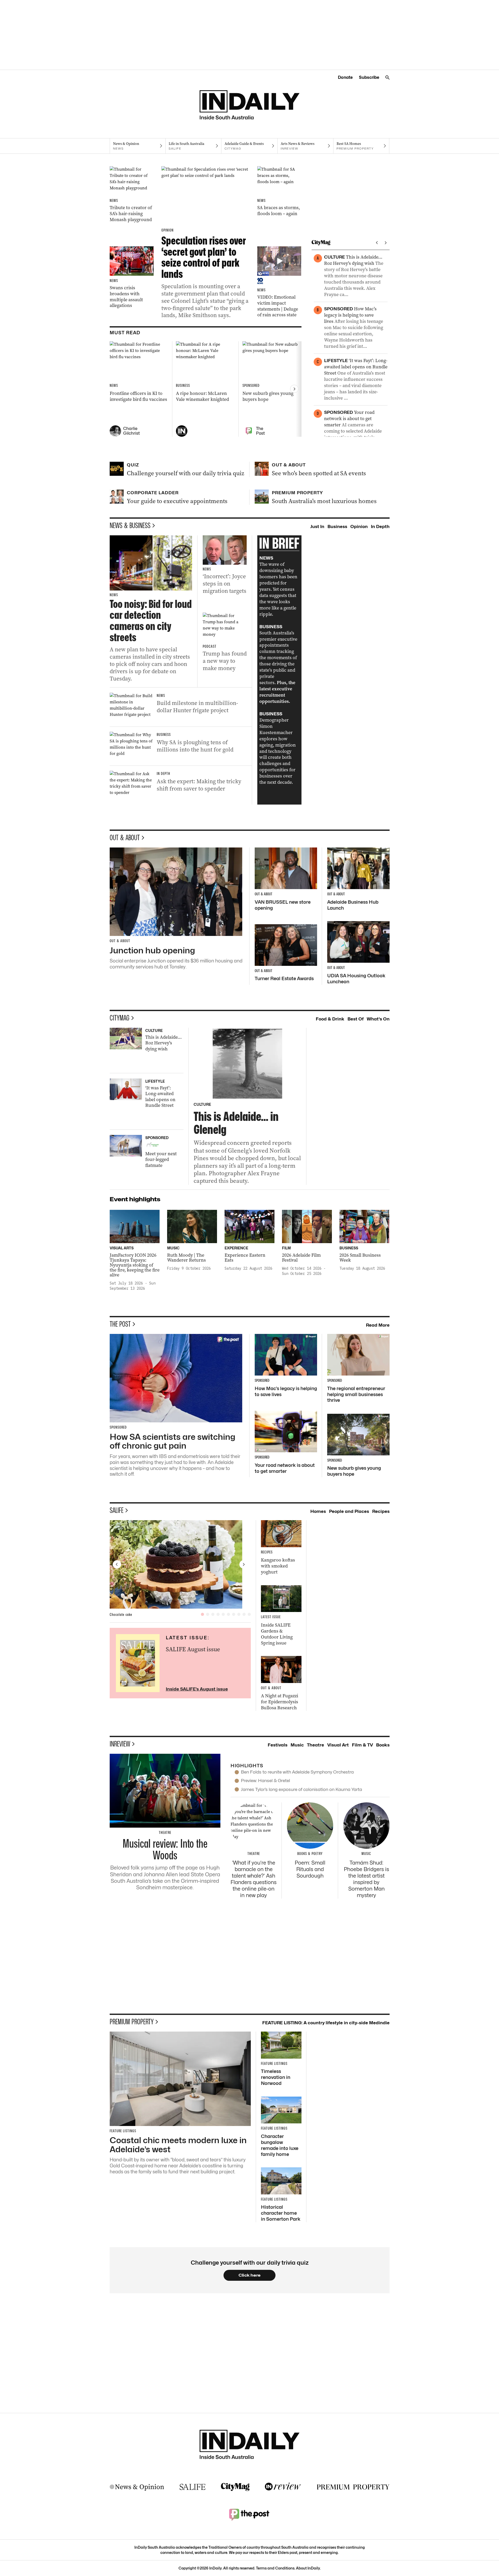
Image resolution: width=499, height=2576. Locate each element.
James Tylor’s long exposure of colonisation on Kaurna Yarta (301, 1789)
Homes (318, 1511)
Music (297, 1745)
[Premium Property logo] (353, 2487)
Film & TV (362, 1745)
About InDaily (308, 2568)
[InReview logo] (283, 2487)
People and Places (349, 1511)
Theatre (316, 1745)
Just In (317, 526)
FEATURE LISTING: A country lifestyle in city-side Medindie (326, 2023)
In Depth (380, 526)
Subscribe (369, 77)
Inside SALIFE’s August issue (197, 1689)
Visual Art (338, 1745)
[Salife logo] (193, 2487)
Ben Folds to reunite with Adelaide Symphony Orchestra (297, 1772)
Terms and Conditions (275, 2568)
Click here (250, 2275)
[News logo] (137, 2487)
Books (383, 1745)
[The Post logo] (249, 2514)
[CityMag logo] (235, 2487)
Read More (378, 1325)
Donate (345, 77)
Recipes (381, 1511)
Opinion (359, 526)
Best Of (356, 1019)
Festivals (278, 1745)
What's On (378, 1019)
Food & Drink (330, 1019)
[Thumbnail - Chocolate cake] (180, 1564)
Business (337, 526)
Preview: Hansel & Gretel (265, 1781)
